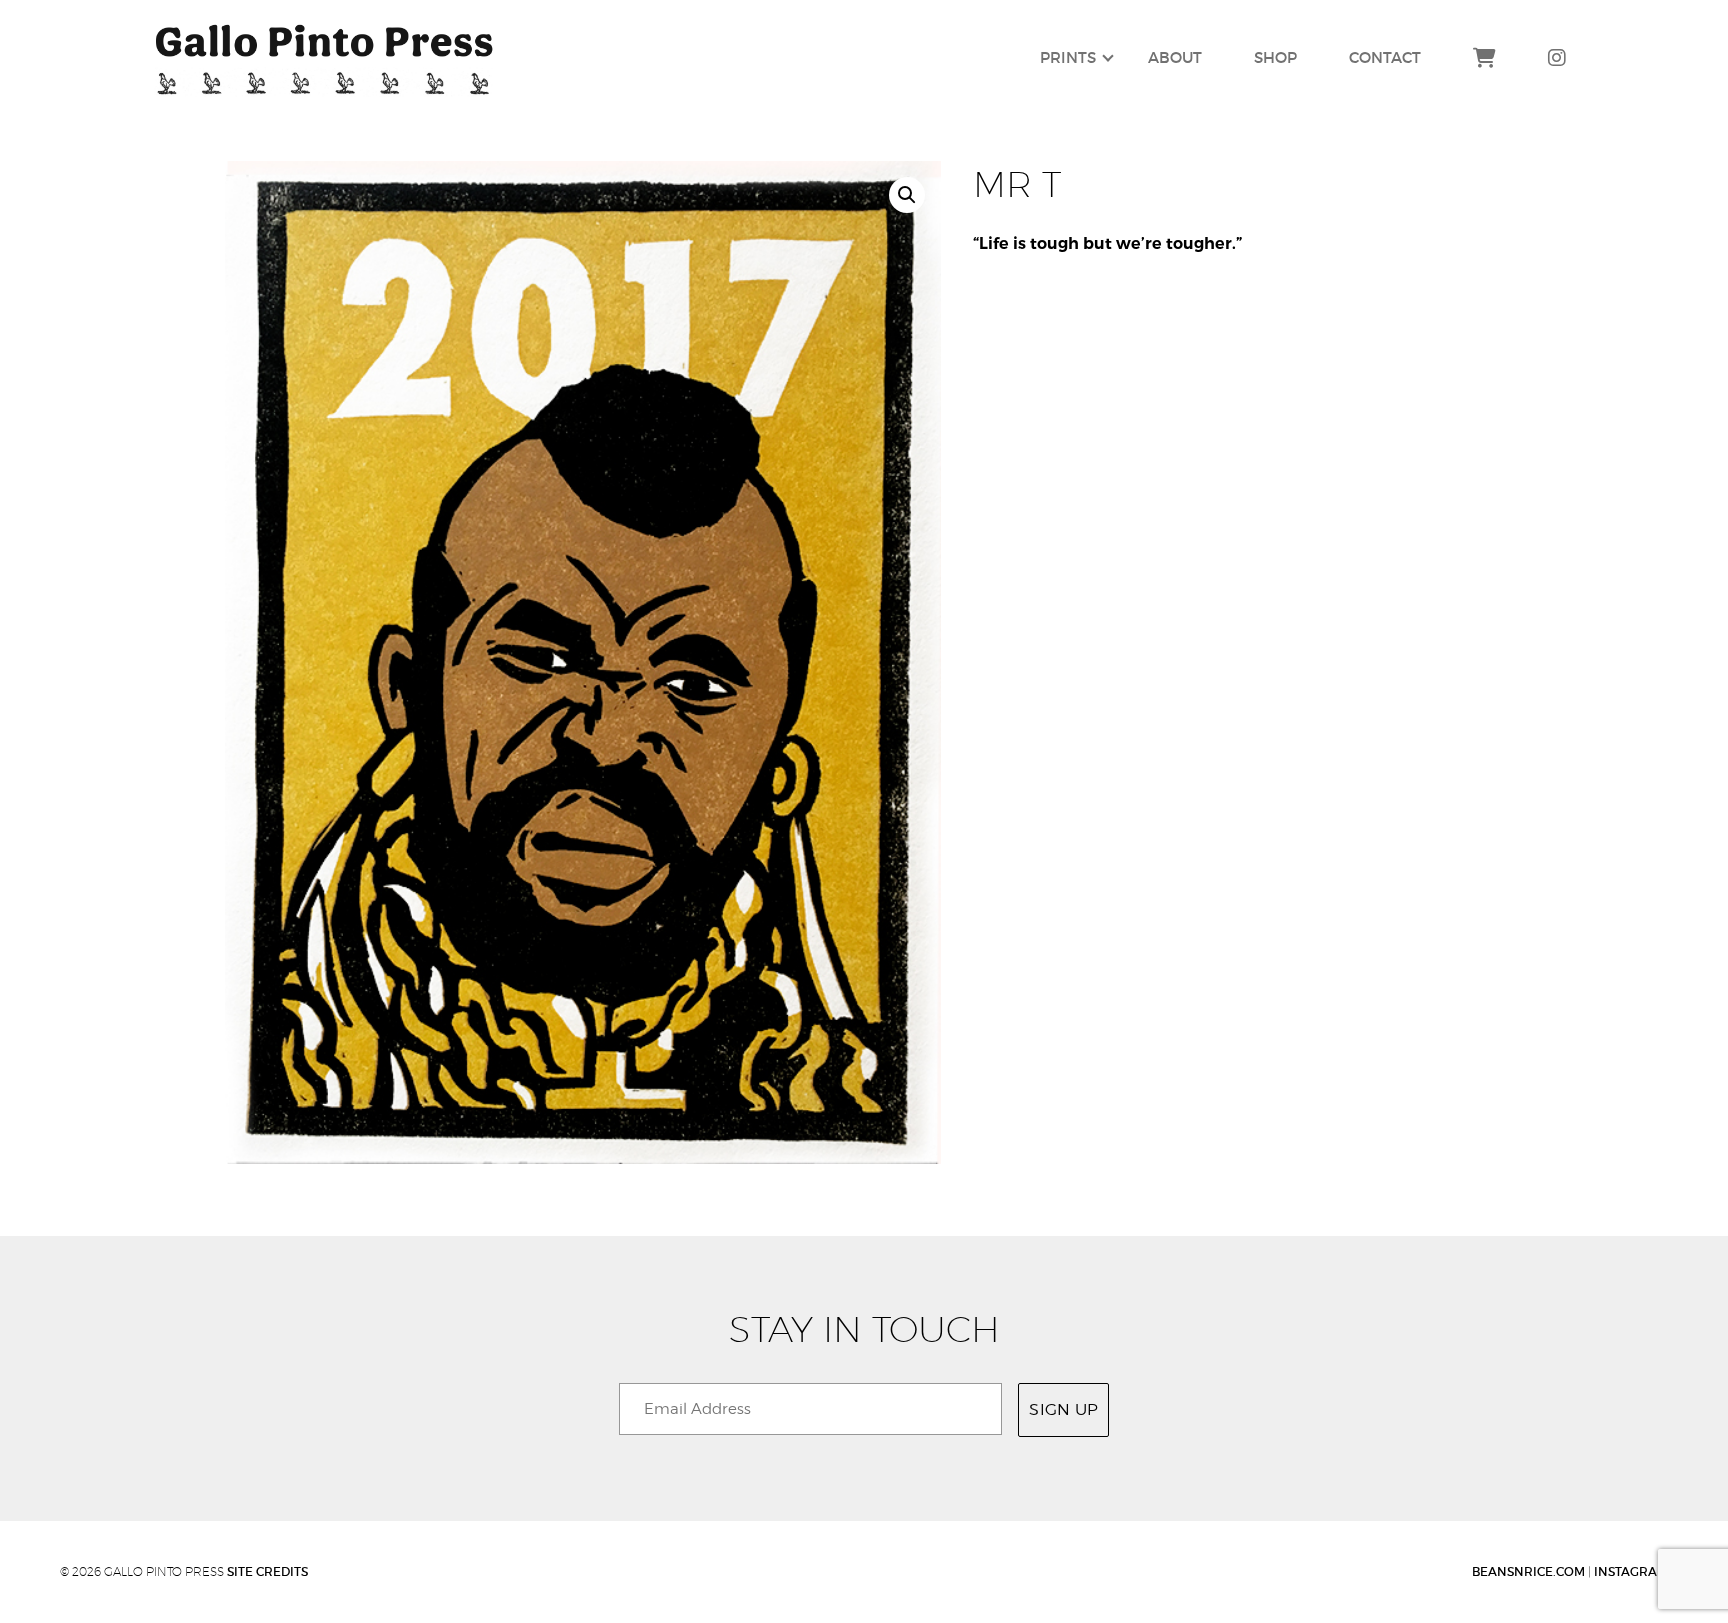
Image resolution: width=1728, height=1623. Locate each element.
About (1175, 57)
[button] (907, 195)
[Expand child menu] (1068, 59)
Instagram (1631, 1571)
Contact (1385, 57)
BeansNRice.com (1528, 1571)
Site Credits (267, 1571)
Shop (1275, 57)
